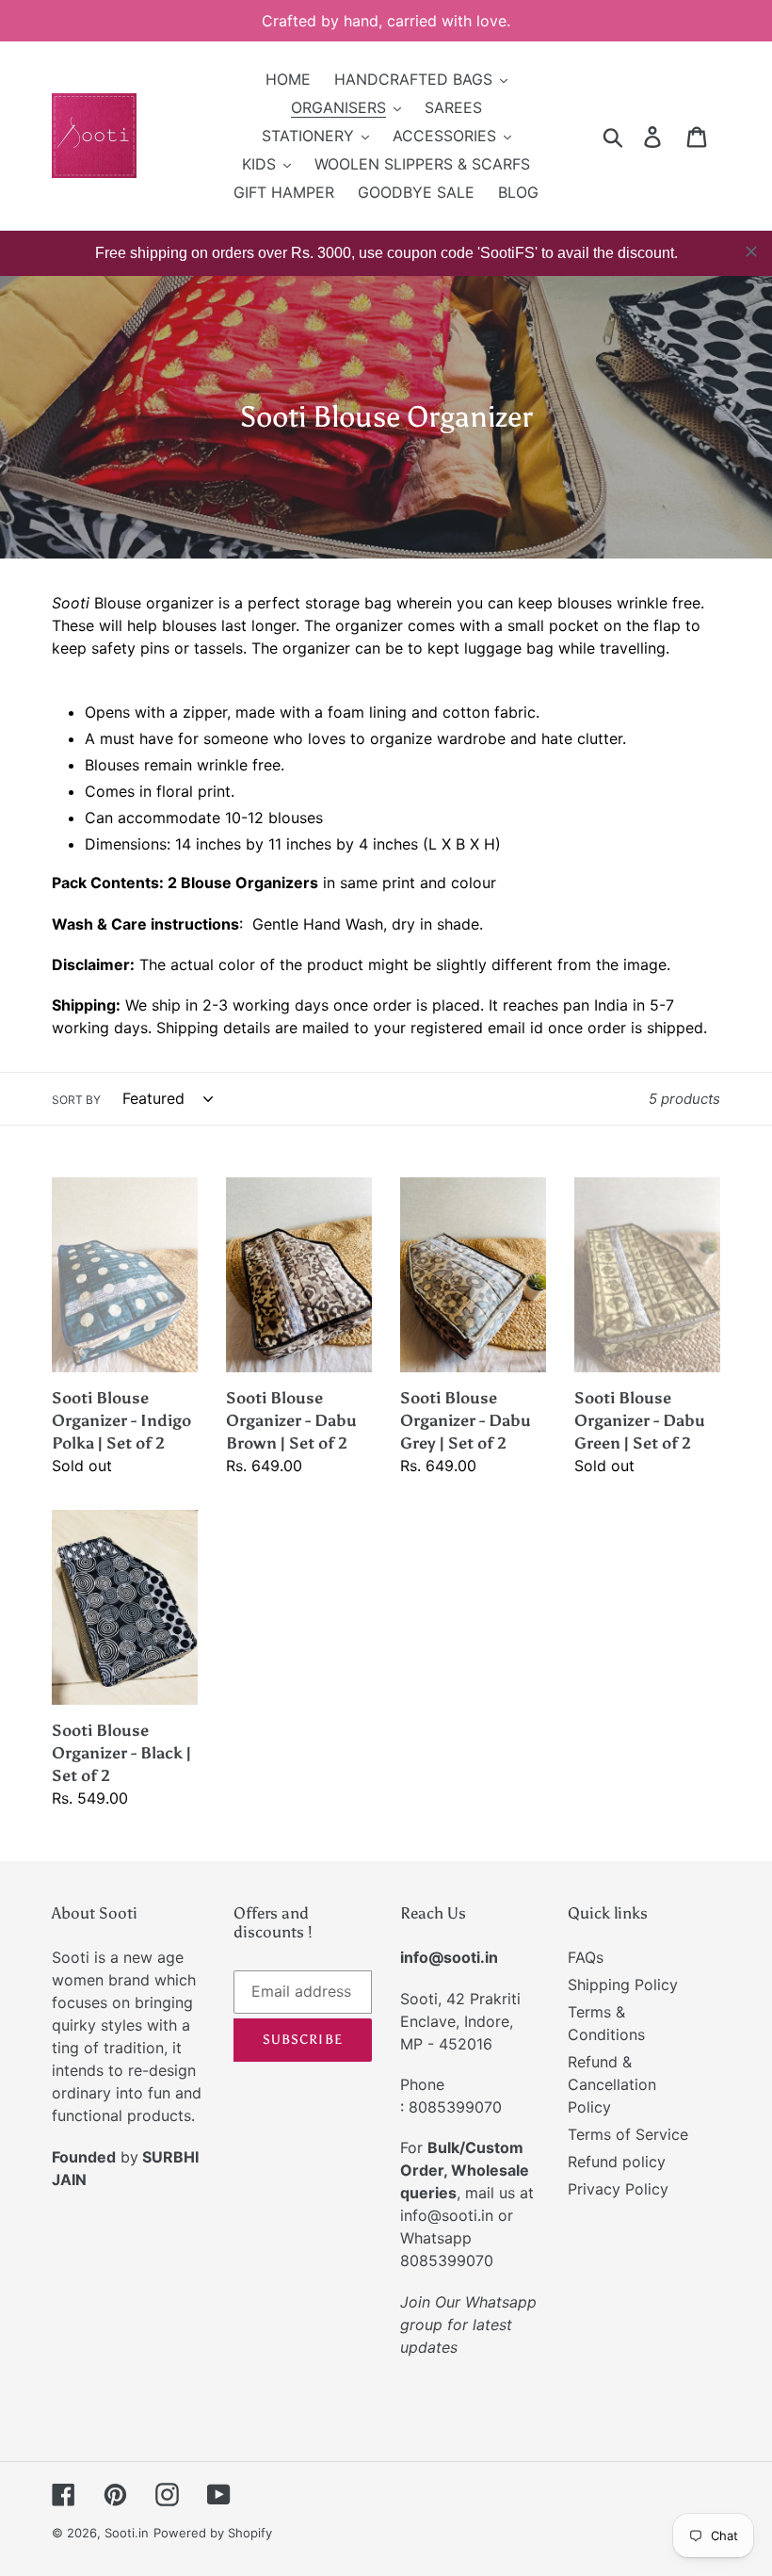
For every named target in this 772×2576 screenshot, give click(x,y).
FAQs (586, 1957)
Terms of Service (628, 2134)
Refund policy (617, 2162)
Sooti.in (127, 2533)
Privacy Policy (618, 2189)
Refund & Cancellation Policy (612, 2084)
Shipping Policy (623, 1985)
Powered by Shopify (213, 2533)
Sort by (76, 1100)
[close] (751, 251)
